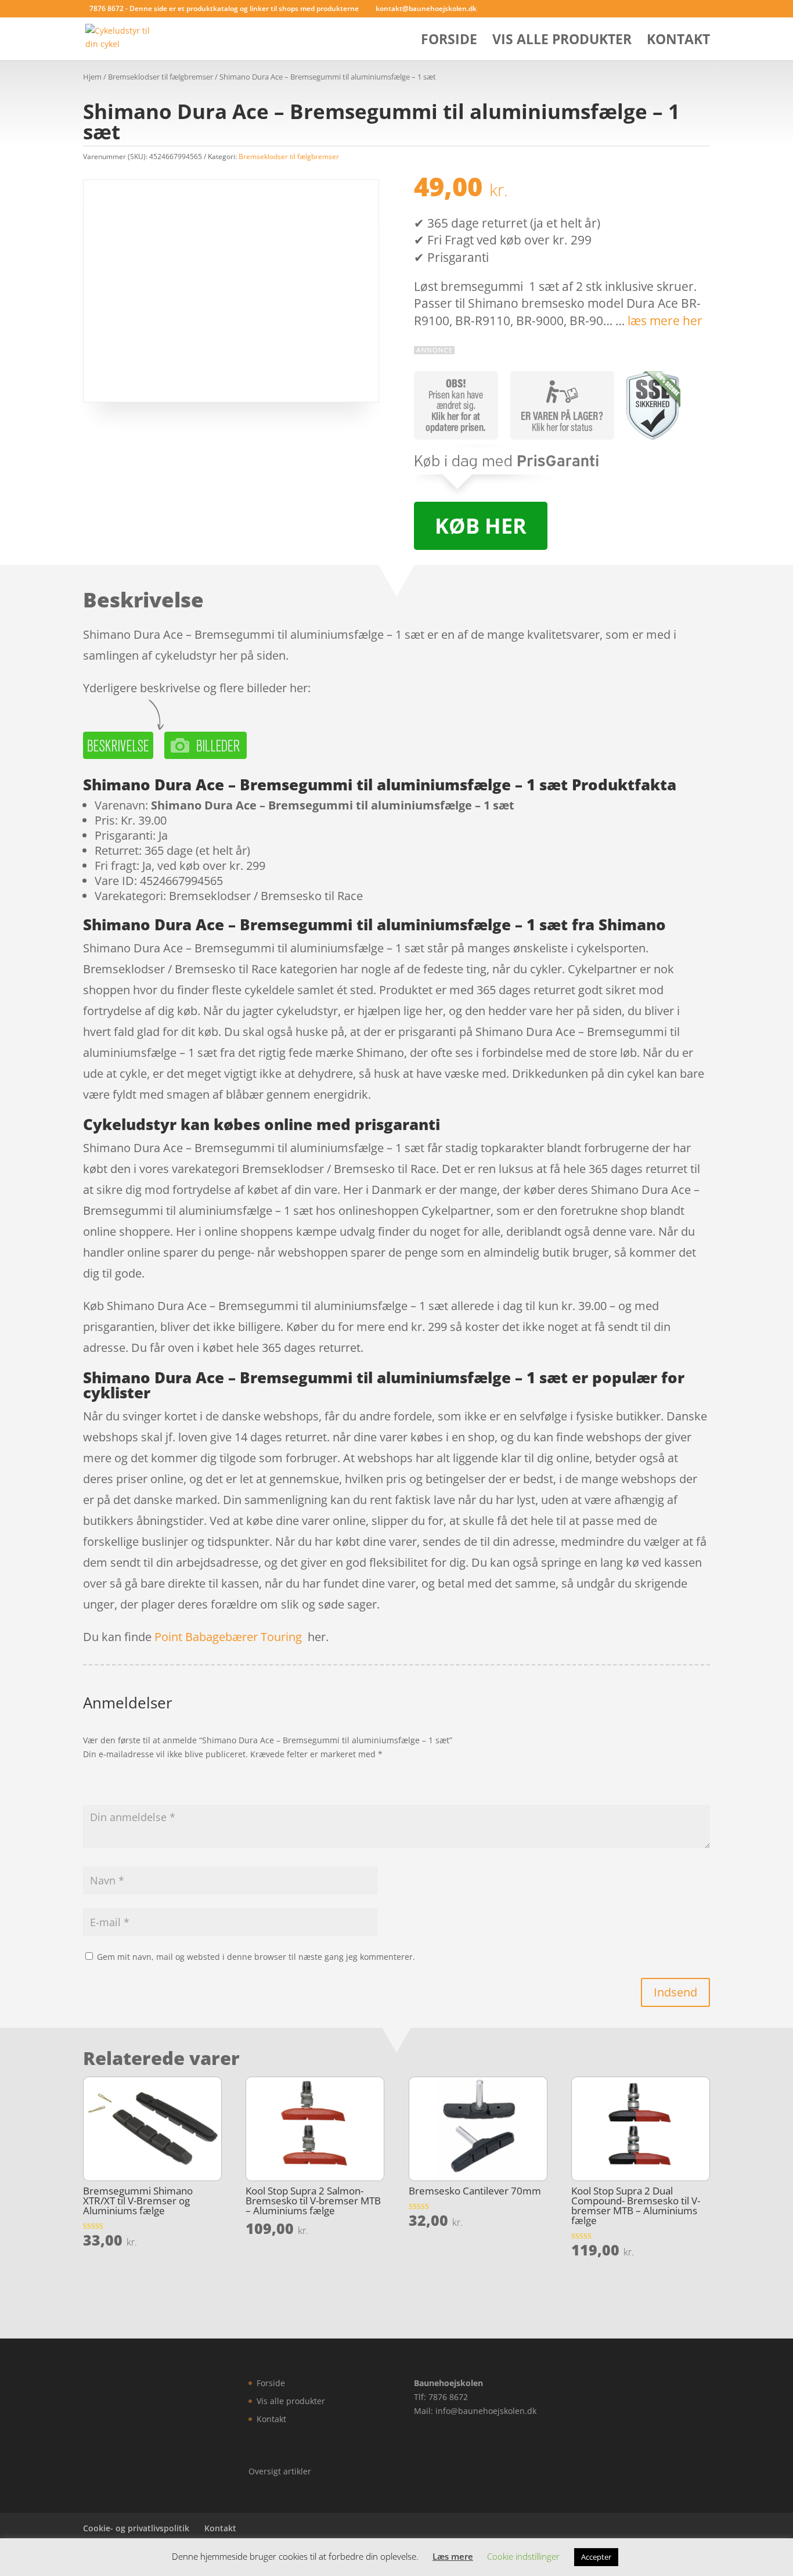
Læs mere (453, 2556)
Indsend (675, 1992)
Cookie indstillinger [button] (523, 2556)
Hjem (92, 77)
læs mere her (665, 321)
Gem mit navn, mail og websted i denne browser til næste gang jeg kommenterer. (256, 1957)
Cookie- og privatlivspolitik (136, 2528)
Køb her (481, 526)
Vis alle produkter (562, 42)
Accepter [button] (596, 2557)
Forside (449, 42)
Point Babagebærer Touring (228, 1637)
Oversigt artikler (280, 2471)
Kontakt (678, 42)
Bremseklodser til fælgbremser (161, 77)
